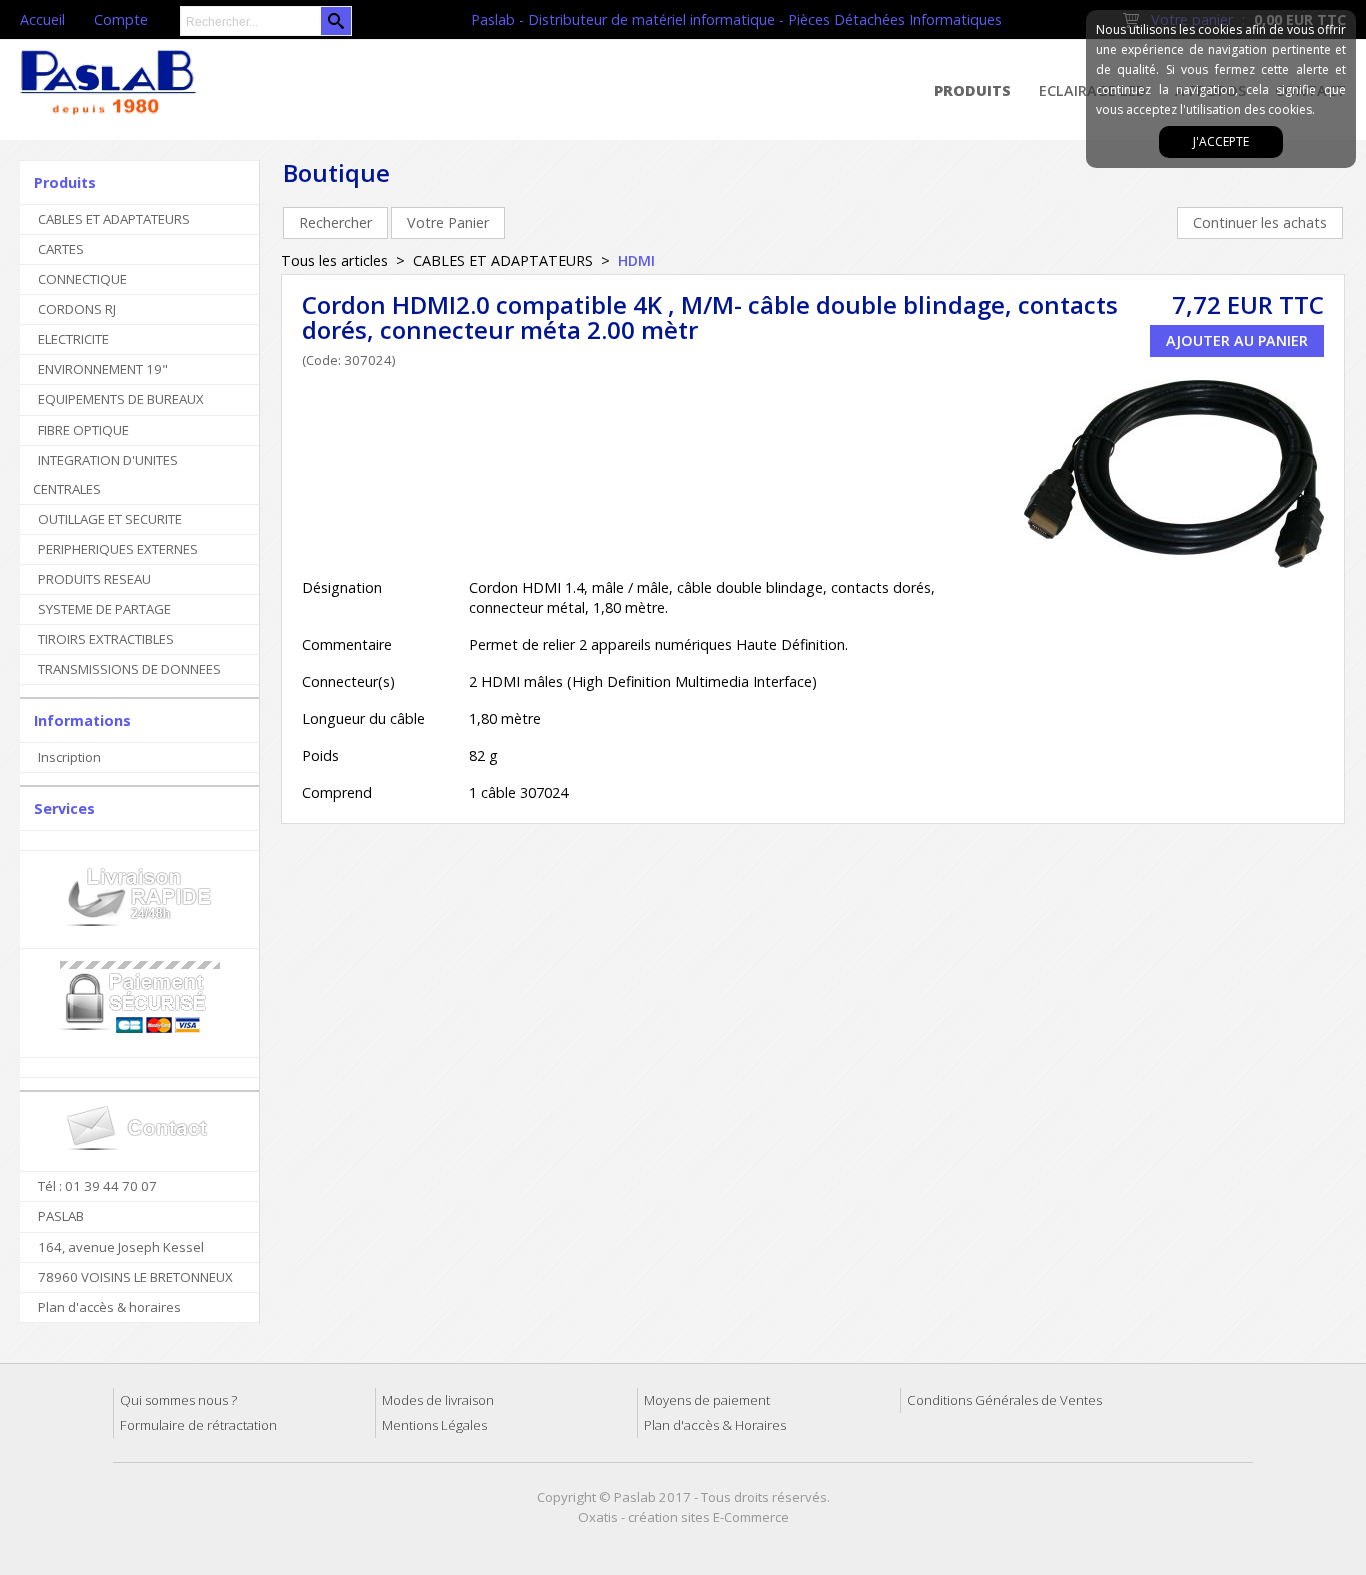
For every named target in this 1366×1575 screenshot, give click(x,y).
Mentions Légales (434, 1425)
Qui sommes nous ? (178, 1400)
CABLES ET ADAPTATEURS (114, 219)
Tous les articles (334, 260)
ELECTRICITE (73, 339)
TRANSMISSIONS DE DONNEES (129, 669)
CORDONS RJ (77, 309)
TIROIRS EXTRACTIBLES (106, 639)
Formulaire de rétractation (198, 1425)
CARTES (61, 249)
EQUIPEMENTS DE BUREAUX (121, 399)
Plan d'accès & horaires (109, 1307)
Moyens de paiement (707, 1400)
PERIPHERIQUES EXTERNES (118, 549)
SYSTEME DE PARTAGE (104, 609)
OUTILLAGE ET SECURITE (110, 519)
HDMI (636, 260)
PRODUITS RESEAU (94, 579)
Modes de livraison (438, 1400)
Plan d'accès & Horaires (715, 1425)
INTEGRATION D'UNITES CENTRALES (105, 474)
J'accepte (1221, 141)
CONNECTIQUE (82, 279)
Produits (972, 90)
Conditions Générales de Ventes (1004, 1400)
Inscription (69, 757)
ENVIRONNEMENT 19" (103, 369)
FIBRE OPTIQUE (83, 430)
